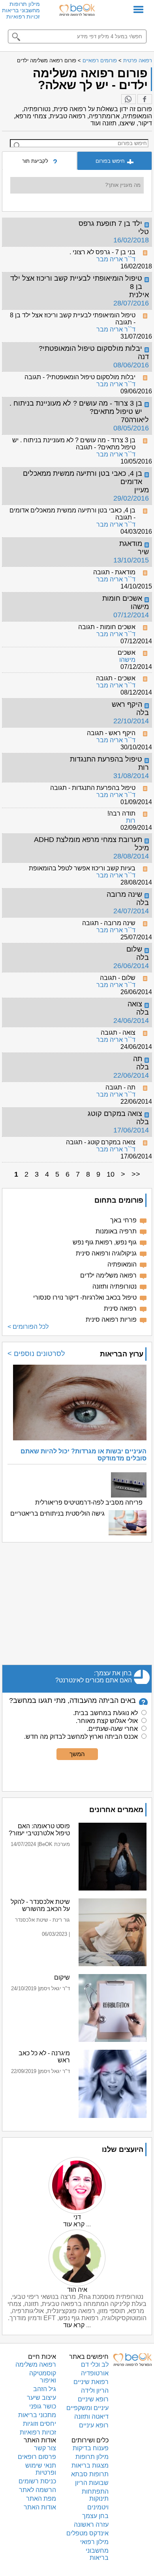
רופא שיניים (93, 2399)
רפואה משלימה (36, 2365)
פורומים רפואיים (100, 61)
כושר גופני (43, 2406)
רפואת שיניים (91, 2382)
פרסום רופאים (37, 2457)
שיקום (62, 1977)
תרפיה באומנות (116, 1231)
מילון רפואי (94, 2542)
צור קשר (45, 2448)
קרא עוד (74, 2224)
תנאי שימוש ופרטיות (41, 2469)
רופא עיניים (94, 2425)
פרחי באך (123, 1220)
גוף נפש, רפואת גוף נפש (105, 1242)
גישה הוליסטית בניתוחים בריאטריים (57, 1513)
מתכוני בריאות (37, 2415)
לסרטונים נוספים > (36, 1354)
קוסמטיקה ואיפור (43, 2377)
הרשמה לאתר (38, 2490)
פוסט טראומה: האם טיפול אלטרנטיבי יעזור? (39, 1830)
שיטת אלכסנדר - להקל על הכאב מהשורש (40, 1905)
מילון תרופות (25, 4)
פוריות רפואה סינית (111, 1320)
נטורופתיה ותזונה (115, 1286)
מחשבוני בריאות (21, 10)
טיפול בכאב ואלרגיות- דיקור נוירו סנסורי (85, 1297)
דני (77, 2217)
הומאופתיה (122, 1264)
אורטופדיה (95, 2373)
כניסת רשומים (37, 2481)
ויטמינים (98, 2507)
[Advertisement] (77, 1604)
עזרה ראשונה (91, 2525)
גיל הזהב (45, 2389)
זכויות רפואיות (23, 17)
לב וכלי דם (95, 2365)
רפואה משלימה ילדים (108, 1275)
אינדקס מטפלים (87, 2533)
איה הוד (77, 2290)
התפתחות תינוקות (95, 2495)
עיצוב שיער (41, 2398)
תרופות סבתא (90, 2474)
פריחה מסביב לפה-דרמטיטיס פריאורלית (89, 1502)
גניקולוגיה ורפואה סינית (106, 1253)
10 (111, 1174)
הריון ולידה (95, 2391)
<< (136, 1174)
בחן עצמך (95, 2516)
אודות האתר (40, 2507)
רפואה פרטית (138, 61)
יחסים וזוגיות (39, 2424)
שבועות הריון (92, 2483)
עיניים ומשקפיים (87, 2408)
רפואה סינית (120, 1308)
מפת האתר (41, 2499)
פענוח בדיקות (91, 2448)
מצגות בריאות (90, 2465)
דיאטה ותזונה (91, 2417)
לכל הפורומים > (28, 1327)
